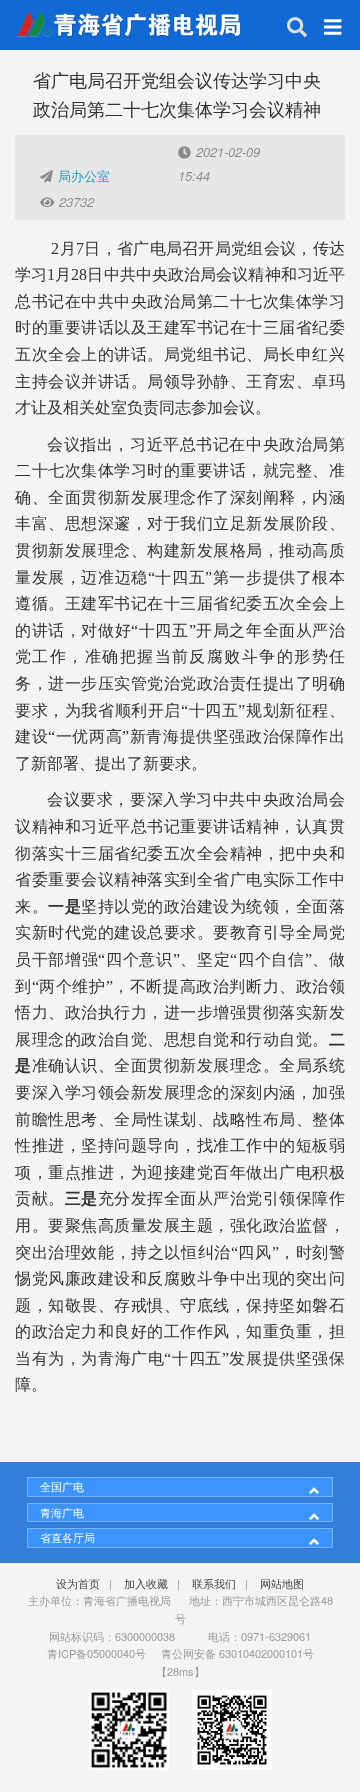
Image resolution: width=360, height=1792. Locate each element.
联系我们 (214, 1583)
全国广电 (62, 1486)
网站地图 (282, 1583)
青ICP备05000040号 (96, 1653)
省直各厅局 (67, 1537)
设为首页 (78, 1583)
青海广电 (62, 1512)
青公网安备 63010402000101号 (237, 1653)
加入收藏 (146, 1583)
